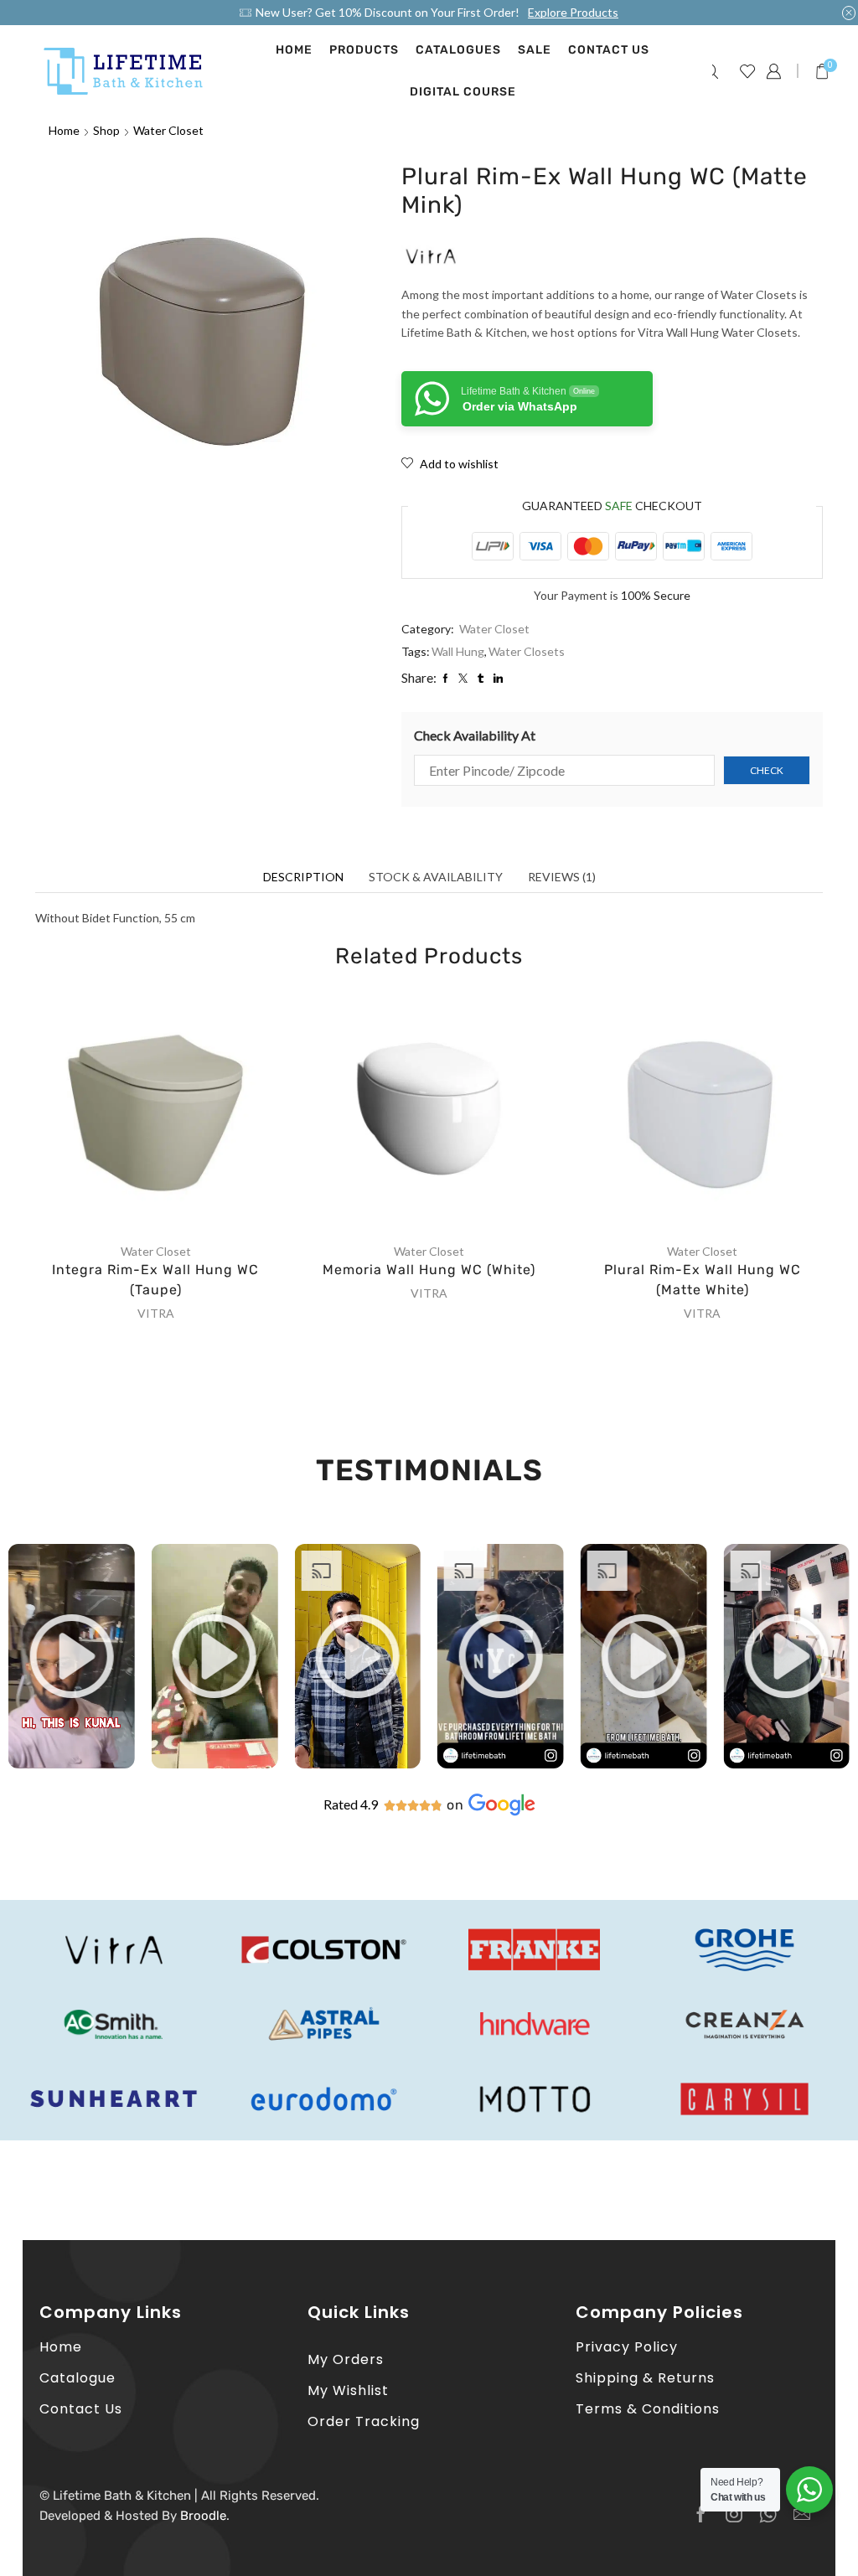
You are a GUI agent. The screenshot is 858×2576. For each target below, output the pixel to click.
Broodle (203, 2516)
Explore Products (573, 12)
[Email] (802, 2514)
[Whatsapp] (768, 2514)
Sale (535, 50)
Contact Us (609, 50)
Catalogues (458, 50)
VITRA (156, 1313)
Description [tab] (303, 877)
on (455, 1805)
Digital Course (463, 92)
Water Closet (168, 130)
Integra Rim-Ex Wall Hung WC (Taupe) (155, 1280)
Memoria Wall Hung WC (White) (429, 1270)
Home (294, 50)
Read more (173, 1115)
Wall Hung (458, 651)
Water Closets (527, 651)
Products (364, 50)
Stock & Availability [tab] (436, 877)
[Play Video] (72, 1764)
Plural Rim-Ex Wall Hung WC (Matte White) (703, 1280)
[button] (71, 1656)
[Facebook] (701, 2514)
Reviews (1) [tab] (562, 877)
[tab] (303, 877)
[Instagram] (734, 2514)
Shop (106, 130)
